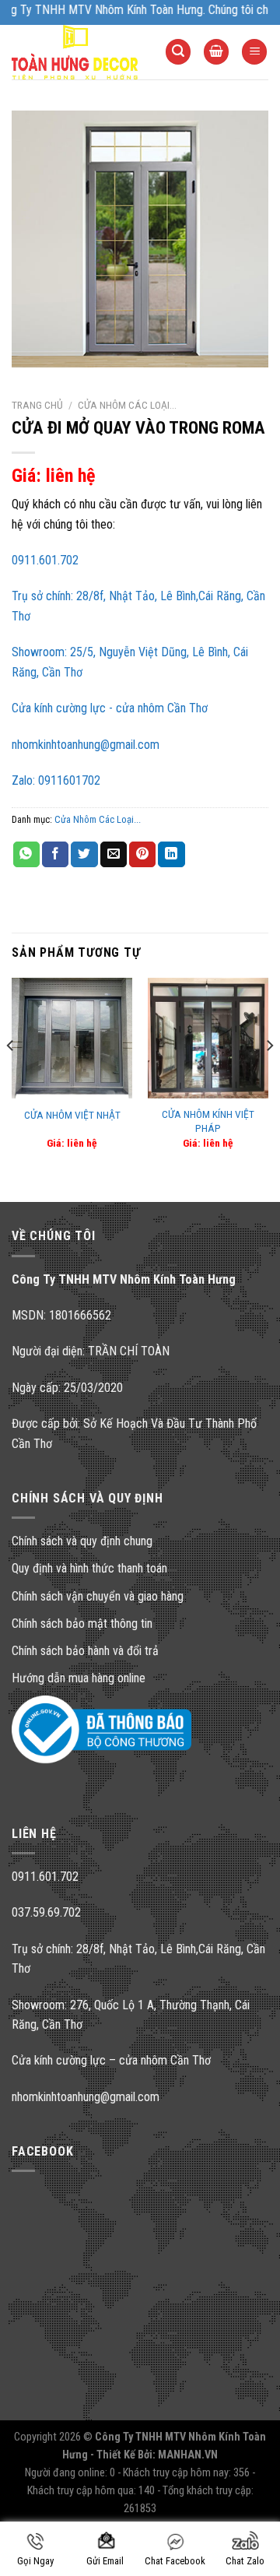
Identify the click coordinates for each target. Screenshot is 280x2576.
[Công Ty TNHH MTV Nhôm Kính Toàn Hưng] (77, 52)
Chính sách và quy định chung (82, 1541)
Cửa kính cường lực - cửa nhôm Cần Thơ (110, 708)
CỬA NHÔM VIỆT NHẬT (72, 1115)
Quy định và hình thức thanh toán (89, 1568)
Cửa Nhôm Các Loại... (127, 405)
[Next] (269, 1077)
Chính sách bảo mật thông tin (82, 1624)
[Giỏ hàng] (216, 52)
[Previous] (11, 1077)
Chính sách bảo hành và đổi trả (85, 1651)
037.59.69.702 (46, 1912)
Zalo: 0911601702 (56, 780)
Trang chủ (37, 405)
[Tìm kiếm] (178, 52)
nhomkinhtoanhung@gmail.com (86, 745)
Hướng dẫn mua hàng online (79, 1678)
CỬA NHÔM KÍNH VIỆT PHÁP (208, 1121)
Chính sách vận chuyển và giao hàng (98, 1596)
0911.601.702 (45, 560)
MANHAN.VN (188, 2455)
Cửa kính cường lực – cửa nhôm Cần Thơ (111, 2060)
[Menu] (254, 52)
